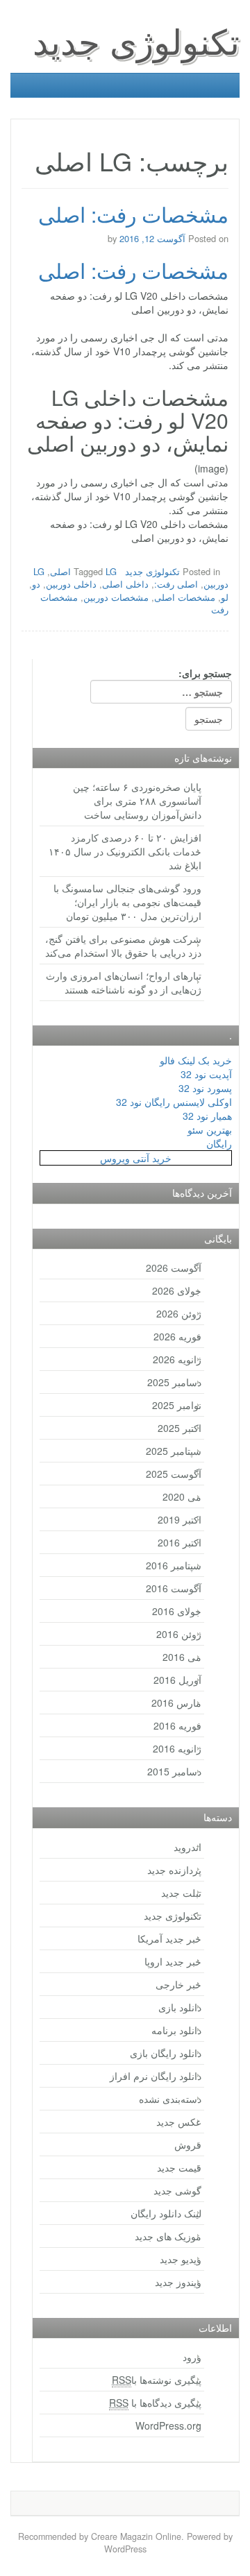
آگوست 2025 (174, 1474)
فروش (188, 2144)
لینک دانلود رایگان (166, 2213)
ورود (192, 2357)
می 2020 (182, 1496)
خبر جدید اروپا (173, 1961)
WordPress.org (168, 2425)
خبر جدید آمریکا (169, 1938)
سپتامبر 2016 (174, 1565)
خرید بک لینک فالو (196, 1060)
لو (225, 597)
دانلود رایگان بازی (166, 2053)
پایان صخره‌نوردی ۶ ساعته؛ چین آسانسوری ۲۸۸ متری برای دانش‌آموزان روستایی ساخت (137, 801)
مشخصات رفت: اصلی (133, 214)
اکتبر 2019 (180, 1519)
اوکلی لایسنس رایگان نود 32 (174, 1102)
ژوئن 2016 (179, 1634)
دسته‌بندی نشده (170, 2099)
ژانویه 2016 (177, 1748)
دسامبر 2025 (174, 1382)
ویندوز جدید (178, 2282)
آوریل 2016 (177, 1680)
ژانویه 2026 (177, 1359)
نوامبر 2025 (177, 1405)
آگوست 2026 (174, 1268)
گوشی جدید (177, 2190)
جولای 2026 (177, 1290)
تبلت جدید (181, 1893)
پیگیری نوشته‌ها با (157, 2380)
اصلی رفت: (176, 584)
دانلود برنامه (176, 2030)
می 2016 (182, 1657)
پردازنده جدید (174, 1870)
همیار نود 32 (207, 1116)
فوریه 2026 (177, 1336)
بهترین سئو (210, 1129)
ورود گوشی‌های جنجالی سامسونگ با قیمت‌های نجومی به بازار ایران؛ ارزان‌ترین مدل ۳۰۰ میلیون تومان (127, 902)
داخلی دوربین (71, 584)
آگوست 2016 (174, 1588)
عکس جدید (179, 2122)
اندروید (187, 1847)
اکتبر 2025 (180, 1428)
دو (36, 584)
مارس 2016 (176, 1703)
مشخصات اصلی (185, 597)
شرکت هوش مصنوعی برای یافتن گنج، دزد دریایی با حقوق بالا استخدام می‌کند (123, 946)
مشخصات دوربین (116, 597)
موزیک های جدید (168, 2236)
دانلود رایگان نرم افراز (156, 2076)
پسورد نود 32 (205, 1088)
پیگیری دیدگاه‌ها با (155, 2403)
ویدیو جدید (181, 2259)
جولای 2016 (177, 1611)
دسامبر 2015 (174, 1771)
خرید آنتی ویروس (136, 1158)
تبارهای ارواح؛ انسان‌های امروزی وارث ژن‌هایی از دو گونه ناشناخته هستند (124, 982)
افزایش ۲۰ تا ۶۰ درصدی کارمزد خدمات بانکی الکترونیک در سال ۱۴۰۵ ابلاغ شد (125, 851)
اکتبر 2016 (180, 1542)
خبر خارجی (178, 1984)
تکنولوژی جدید (136, 40)
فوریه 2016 (177, 1725)
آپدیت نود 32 (206, 1074)
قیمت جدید (179, 2167)
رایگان (219, 1143)
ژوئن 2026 (179, 1313)
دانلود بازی (180, 2007)
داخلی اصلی (125, 584)
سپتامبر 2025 (174, 1451)
